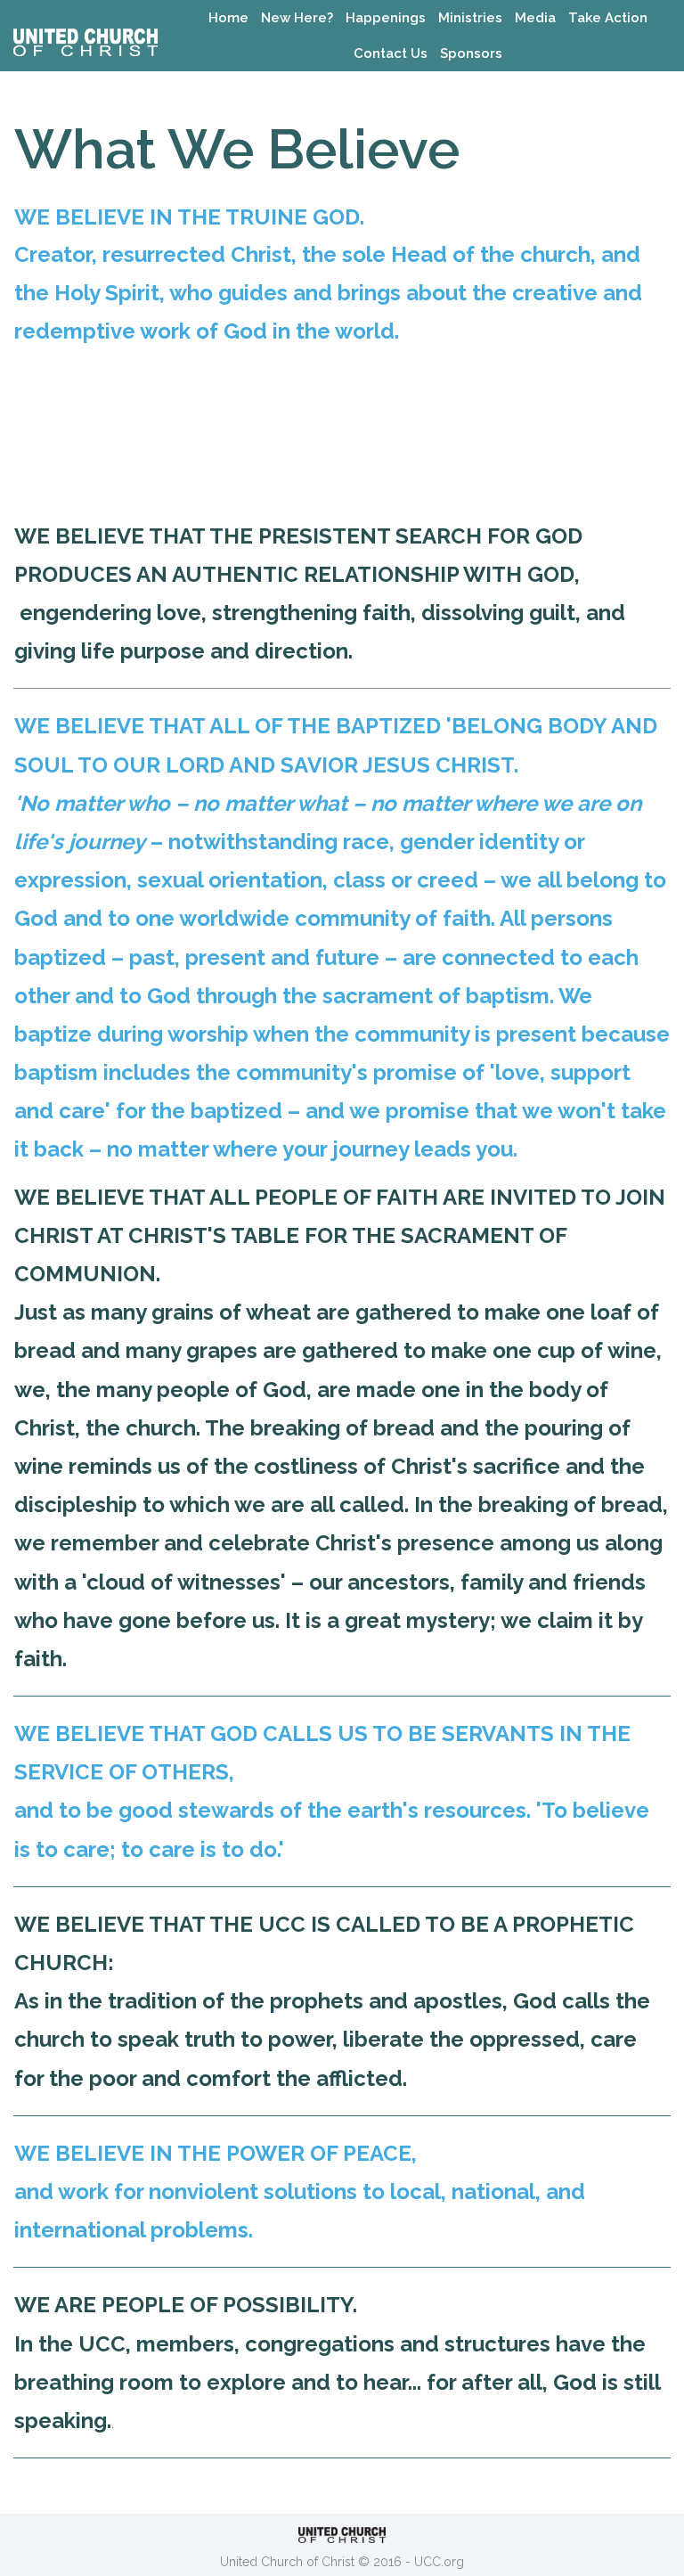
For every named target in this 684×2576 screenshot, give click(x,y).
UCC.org (439, 2562)
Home (228, 18)
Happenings (386, 18)
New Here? (297, 18)
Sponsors (471, 53)
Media (535, 18)
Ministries (470, 18)
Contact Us (391, 53)
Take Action (608, 18)
